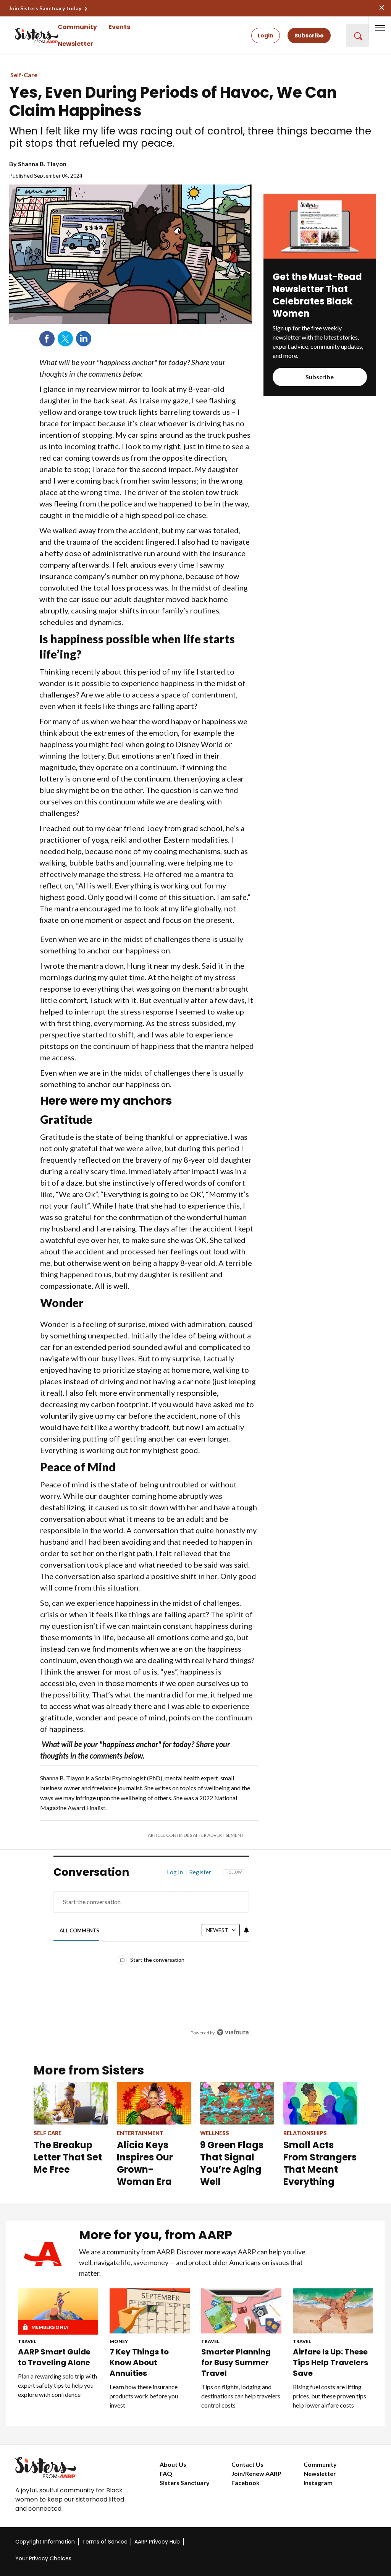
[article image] (320, 256)
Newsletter (75, 44)
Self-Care (24, 75)
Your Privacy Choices (43, 2558)
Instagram (318, 2483)
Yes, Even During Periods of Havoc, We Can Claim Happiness (173, 102)
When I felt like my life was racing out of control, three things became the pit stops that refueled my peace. (190, 137)
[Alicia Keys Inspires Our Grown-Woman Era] (154, 2103)
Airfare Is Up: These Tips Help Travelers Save (330, 2362)
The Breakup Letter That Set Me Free (68, 2157)
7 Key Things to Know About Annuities (139, 2362)
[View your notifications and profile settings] (246, 1930)
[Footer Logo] (72, 2468)
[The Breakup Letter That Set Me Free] (71, 2103)
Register (200, 1872)
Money (119, 2341)
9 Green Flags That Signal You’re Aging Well (232, 2163)
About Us (173, 2464)
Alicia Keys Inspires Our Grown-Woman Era (145, 2163)
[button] (357, 36)
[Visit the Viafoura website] (233, 2032)
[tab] (79, 1930)
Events (119, 27)
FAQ (166, 2473)
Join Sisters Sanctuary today (45, 8)
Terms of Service (105, 2542)
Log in (175, 1872)
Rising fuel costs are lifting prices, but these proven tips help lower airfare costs (330, 2396)
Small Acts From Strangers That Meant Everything (320, 2163)
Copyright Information (45, 2542)
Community (77, 27)
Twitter (65, 339)
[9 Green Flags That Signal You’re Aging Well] (237, 2103)
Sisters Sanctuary (185, 2483)
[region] (151, 1958)
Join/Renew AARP (256, 2473)
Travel (27, 2341)
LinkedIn (84, 339)
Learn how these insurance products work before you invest (144, 2396)
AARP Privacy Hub (157, 2542)
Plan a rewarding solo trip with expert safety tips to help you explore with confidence (57, 2385)
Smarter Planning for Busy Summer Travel (236, 2362)
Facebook (47, 339)
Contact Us (247, 2464)
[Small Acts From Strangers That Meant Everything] (320, 2103)
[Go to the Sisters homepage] (23, 36)
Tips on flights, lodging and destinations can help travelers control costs (241, 2396)
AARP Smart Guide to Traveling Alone (54, 2357)
